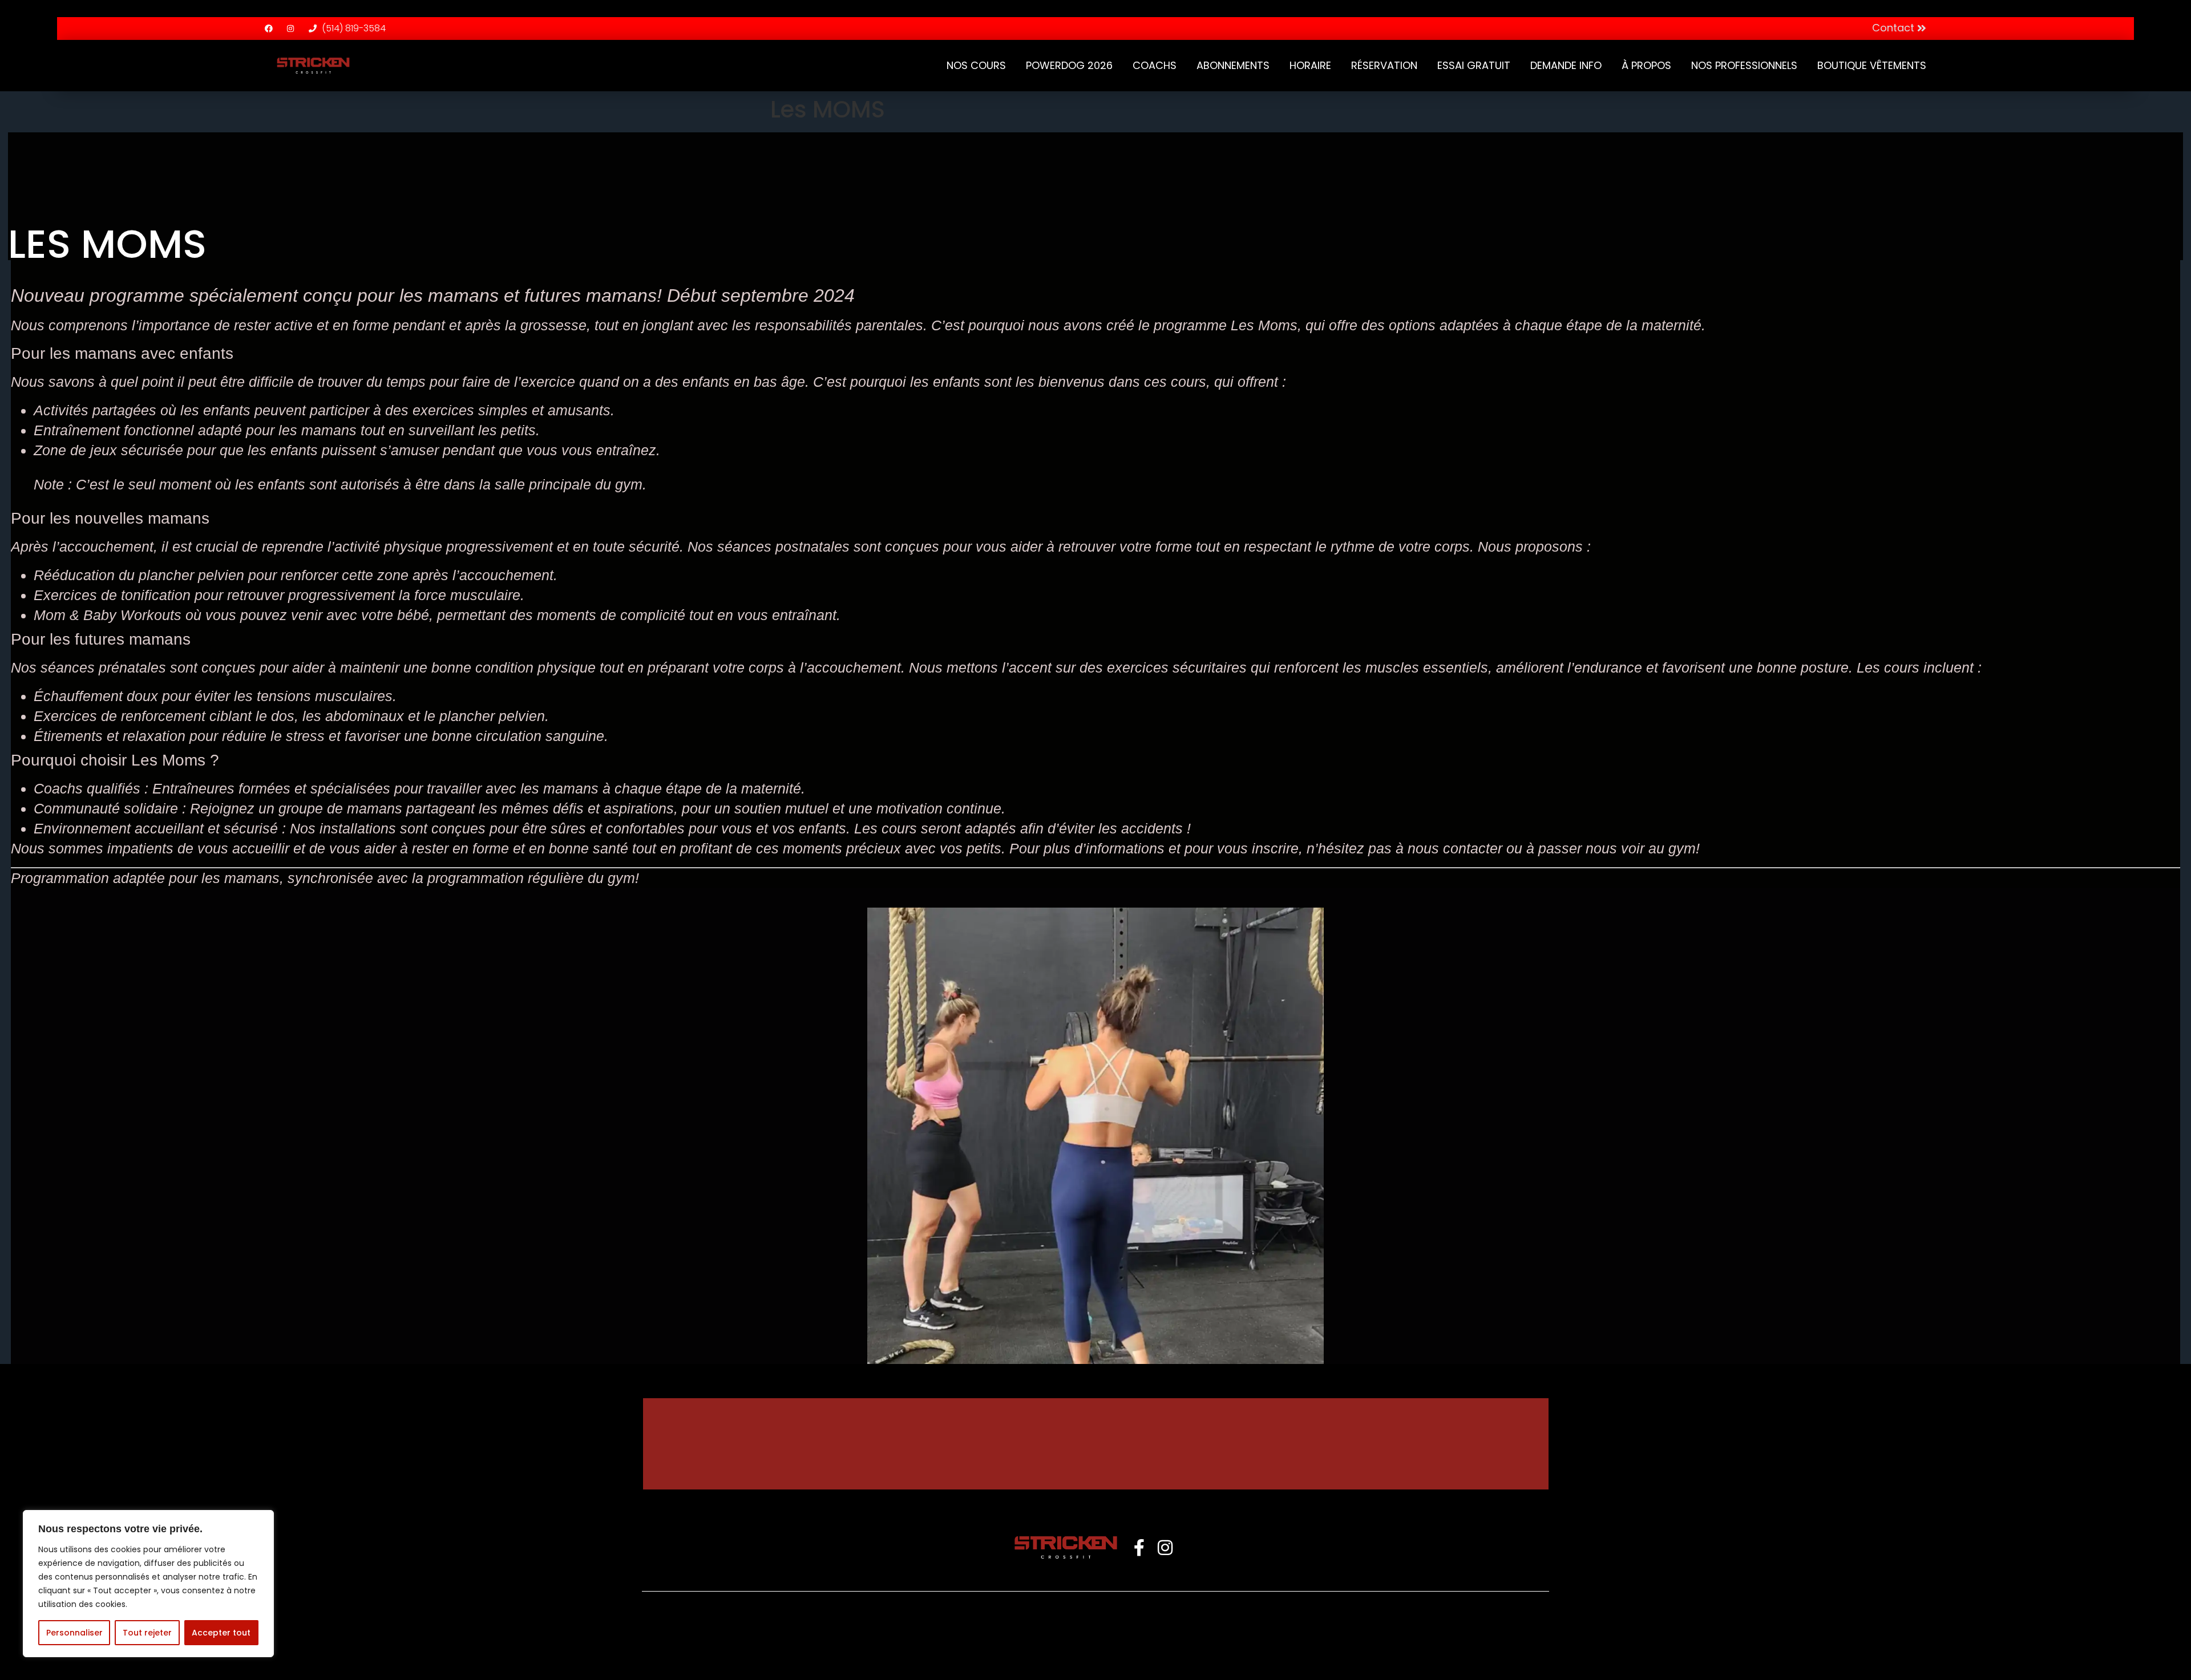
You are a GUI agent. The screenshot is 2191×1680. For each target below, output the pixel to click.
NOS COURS (976, 65)
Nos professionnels (1744, 65)
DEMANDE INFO (1566, 65)
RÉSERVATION (1384, 65)
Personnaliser (74, 1633)
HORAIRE (1310, 65)
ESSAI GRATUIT (1474, 65)
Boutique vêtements (1872, 65)
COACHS (1155, 65)
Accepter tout (221, 1633)
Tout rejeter (147, 1633)
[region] (148, 1584)
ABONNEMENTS (1233, 65)
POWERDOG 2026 (1069, 65)
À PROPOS (1646, 65)
